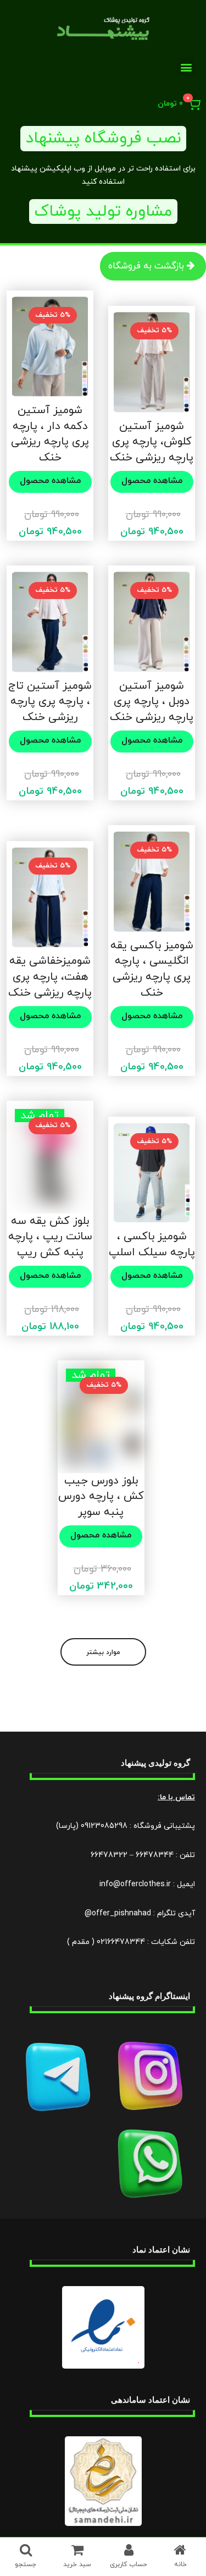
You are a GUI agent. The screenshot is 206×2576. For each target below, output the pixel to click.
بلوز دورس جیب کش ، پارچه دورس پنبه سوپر (101, 1496)
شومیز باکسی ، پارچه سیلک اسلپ (152, 1245)
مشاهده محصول (152, 481)
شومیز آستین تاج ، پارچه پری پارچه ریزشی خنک (50, 702)
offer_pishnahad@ (118, 1913)
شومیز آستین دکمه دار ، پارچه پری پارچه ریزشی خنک (50, 434)
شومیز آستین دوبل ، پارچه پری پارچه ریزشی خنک (152, 702)
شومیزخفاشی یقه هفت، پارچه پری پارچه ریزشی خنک (50, 977)
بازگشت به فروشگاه (146, 266)
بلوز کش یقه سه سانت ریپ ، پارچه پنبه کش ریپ (50, 1237)
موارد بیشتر (103, 1652)
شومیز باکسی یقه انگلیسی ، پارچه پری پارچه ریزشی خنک (152, 969)
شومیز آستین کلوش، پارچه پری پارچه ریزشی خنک (152, 442)
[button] (186, 67)
